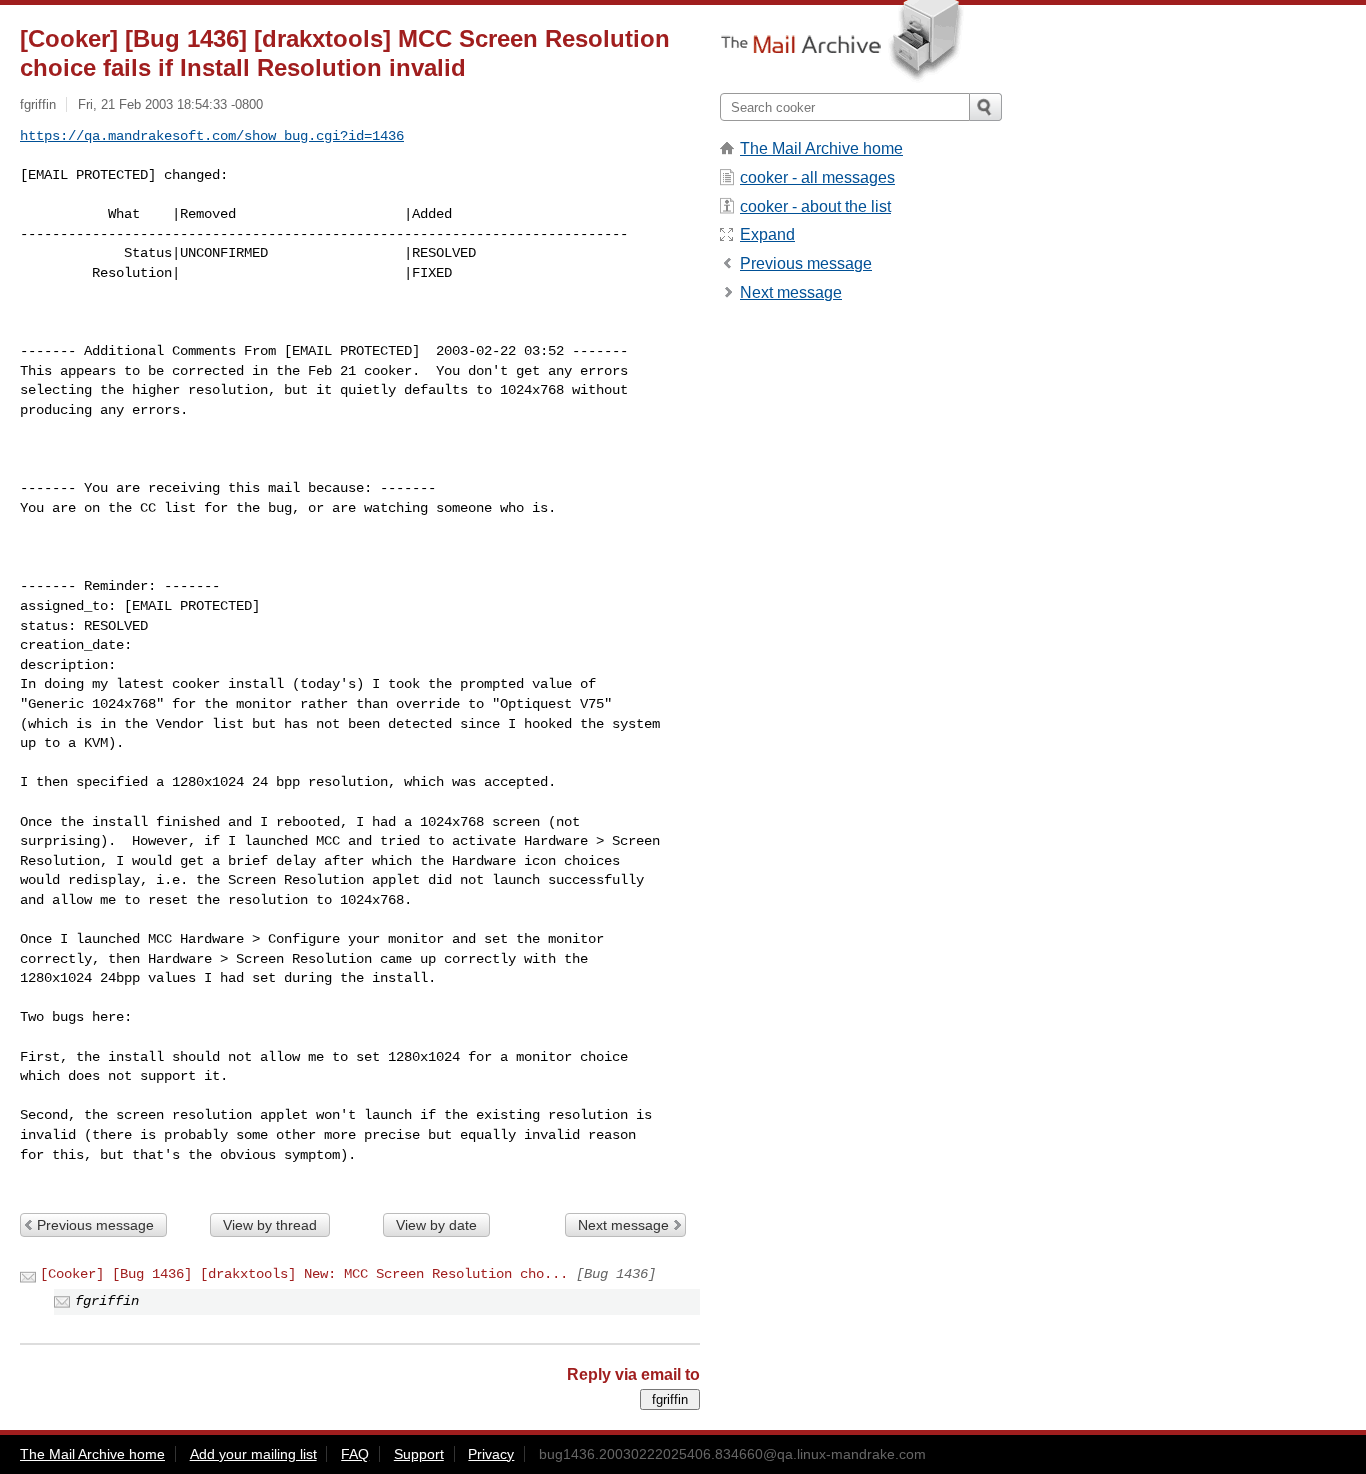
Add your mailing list (253, 1454)
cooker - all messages (817, 177)
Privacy (491, 1454)
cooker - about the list (815, 206)
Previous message (95, 1225)
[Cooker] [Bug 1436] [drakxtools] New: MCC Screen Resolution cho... (304, 1274)
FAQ (355, 1454)
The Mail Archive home (821, 148)
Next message (623, 1225)
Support (419, 1454)
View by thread (270, 1225)
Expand (767, 234)
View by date (436, 1225)
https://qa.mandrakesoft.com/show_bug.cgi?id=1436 (212, 136)
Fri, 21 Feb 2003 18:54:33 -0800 (170, 104)
